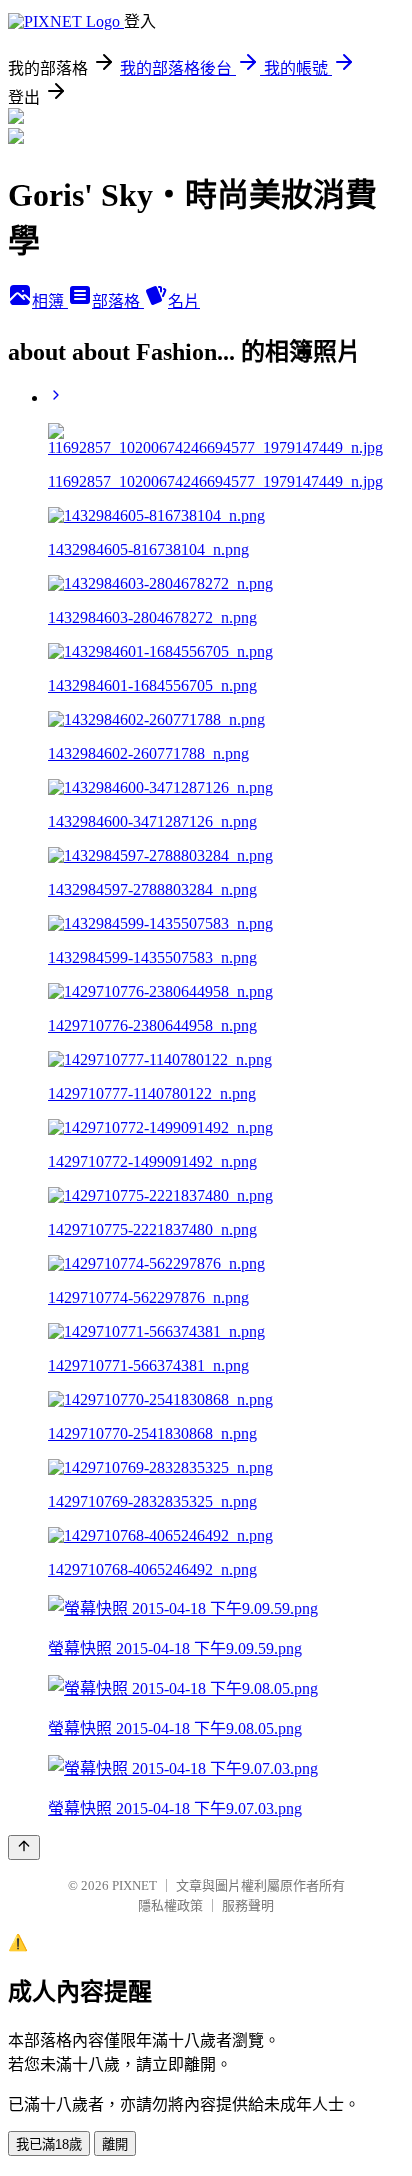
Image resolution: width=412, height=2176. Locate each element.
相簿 (50, 301)
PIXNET (134, 1885)
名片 (184, 301)
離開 (115, 2144)
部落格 (118, 301)
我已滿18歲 (49, 2144)
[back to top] (24, 1847)
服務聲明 (248, 1905)
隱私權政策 (170, 1905)
